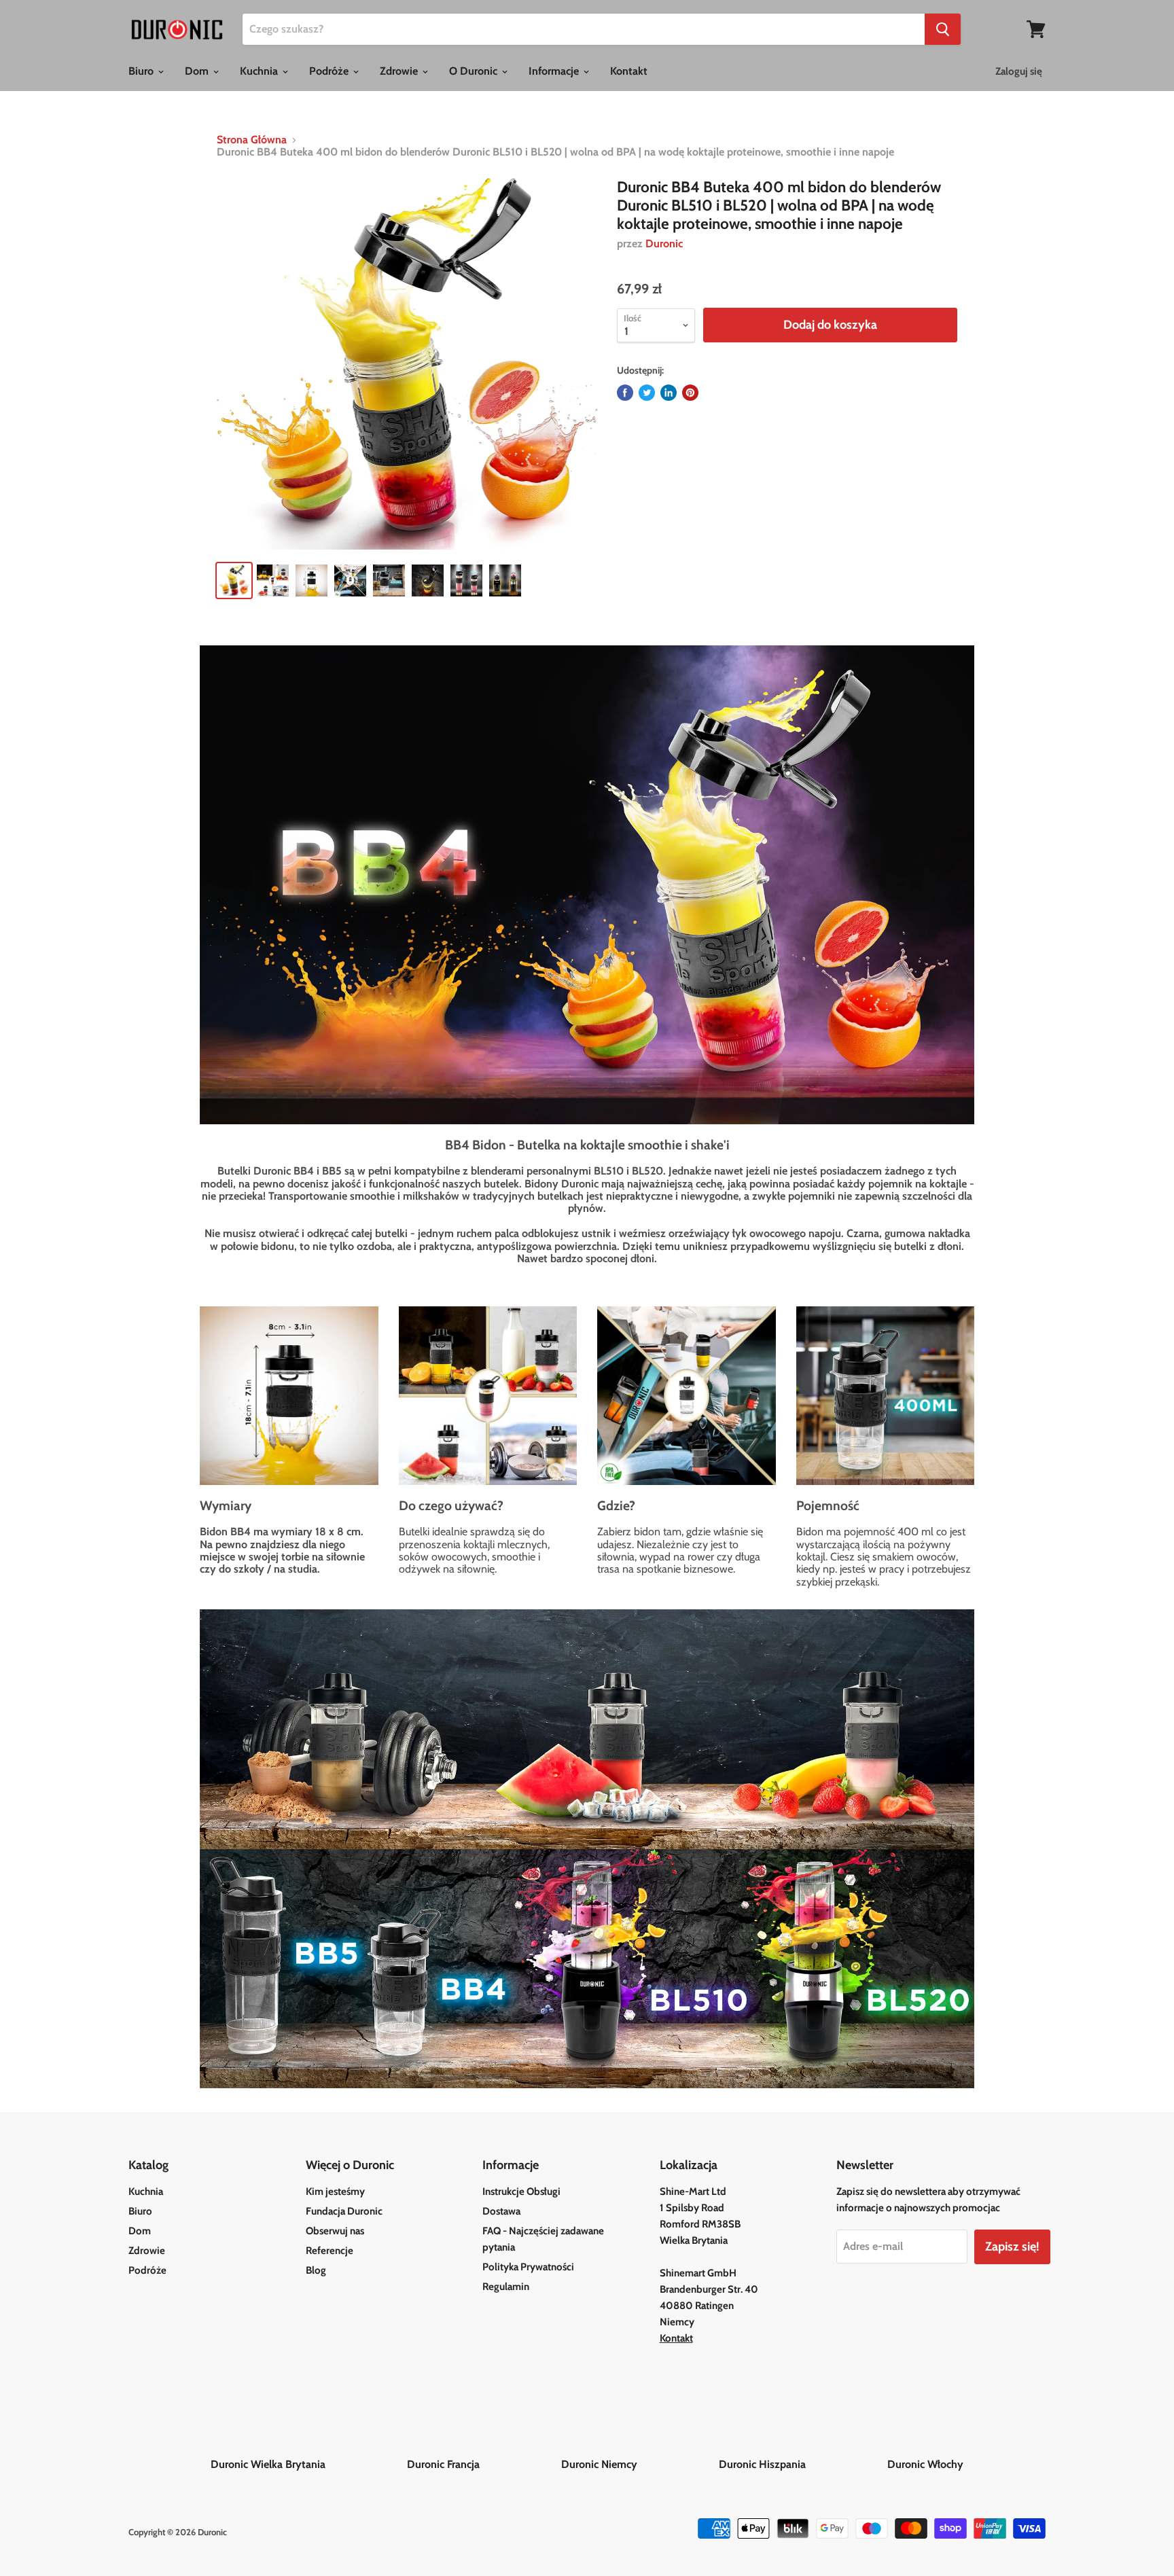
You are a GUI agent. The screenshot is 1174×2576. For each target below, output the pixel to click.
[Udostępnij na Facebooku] (625, 393)
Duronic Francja (483, 2464)
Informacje (555, 71)
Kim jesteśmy (335, 2192)
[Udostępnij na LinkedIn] (669, 393)
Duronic (664, 244)
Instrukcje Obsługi (521, 2192)
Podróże (330, 71)
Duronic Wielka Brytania (307, 2464)
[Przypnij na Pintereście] (690, 393)
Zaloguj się (1019, 71)
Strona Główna (252, 140)
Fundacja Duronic (344, 2211)
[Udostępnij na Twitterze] (647, 393)
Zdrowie (400, 71)
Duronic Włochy (925, 2464)
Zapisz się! (1012, 2247)
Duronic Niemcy (639, 2464)
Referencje (330, 2251)
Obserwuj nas (335, 2231)
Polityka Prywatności (528, 2267)
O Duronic (475, 71)
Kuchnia (260, 71)
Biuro (142, 71)
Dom (198, 71)
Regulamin (506, 2287)
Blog (316, 2270)
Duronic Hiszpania (802, 2464)
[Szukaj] (943, 29)
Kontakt (629, 71)
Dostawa (501, 2211)
